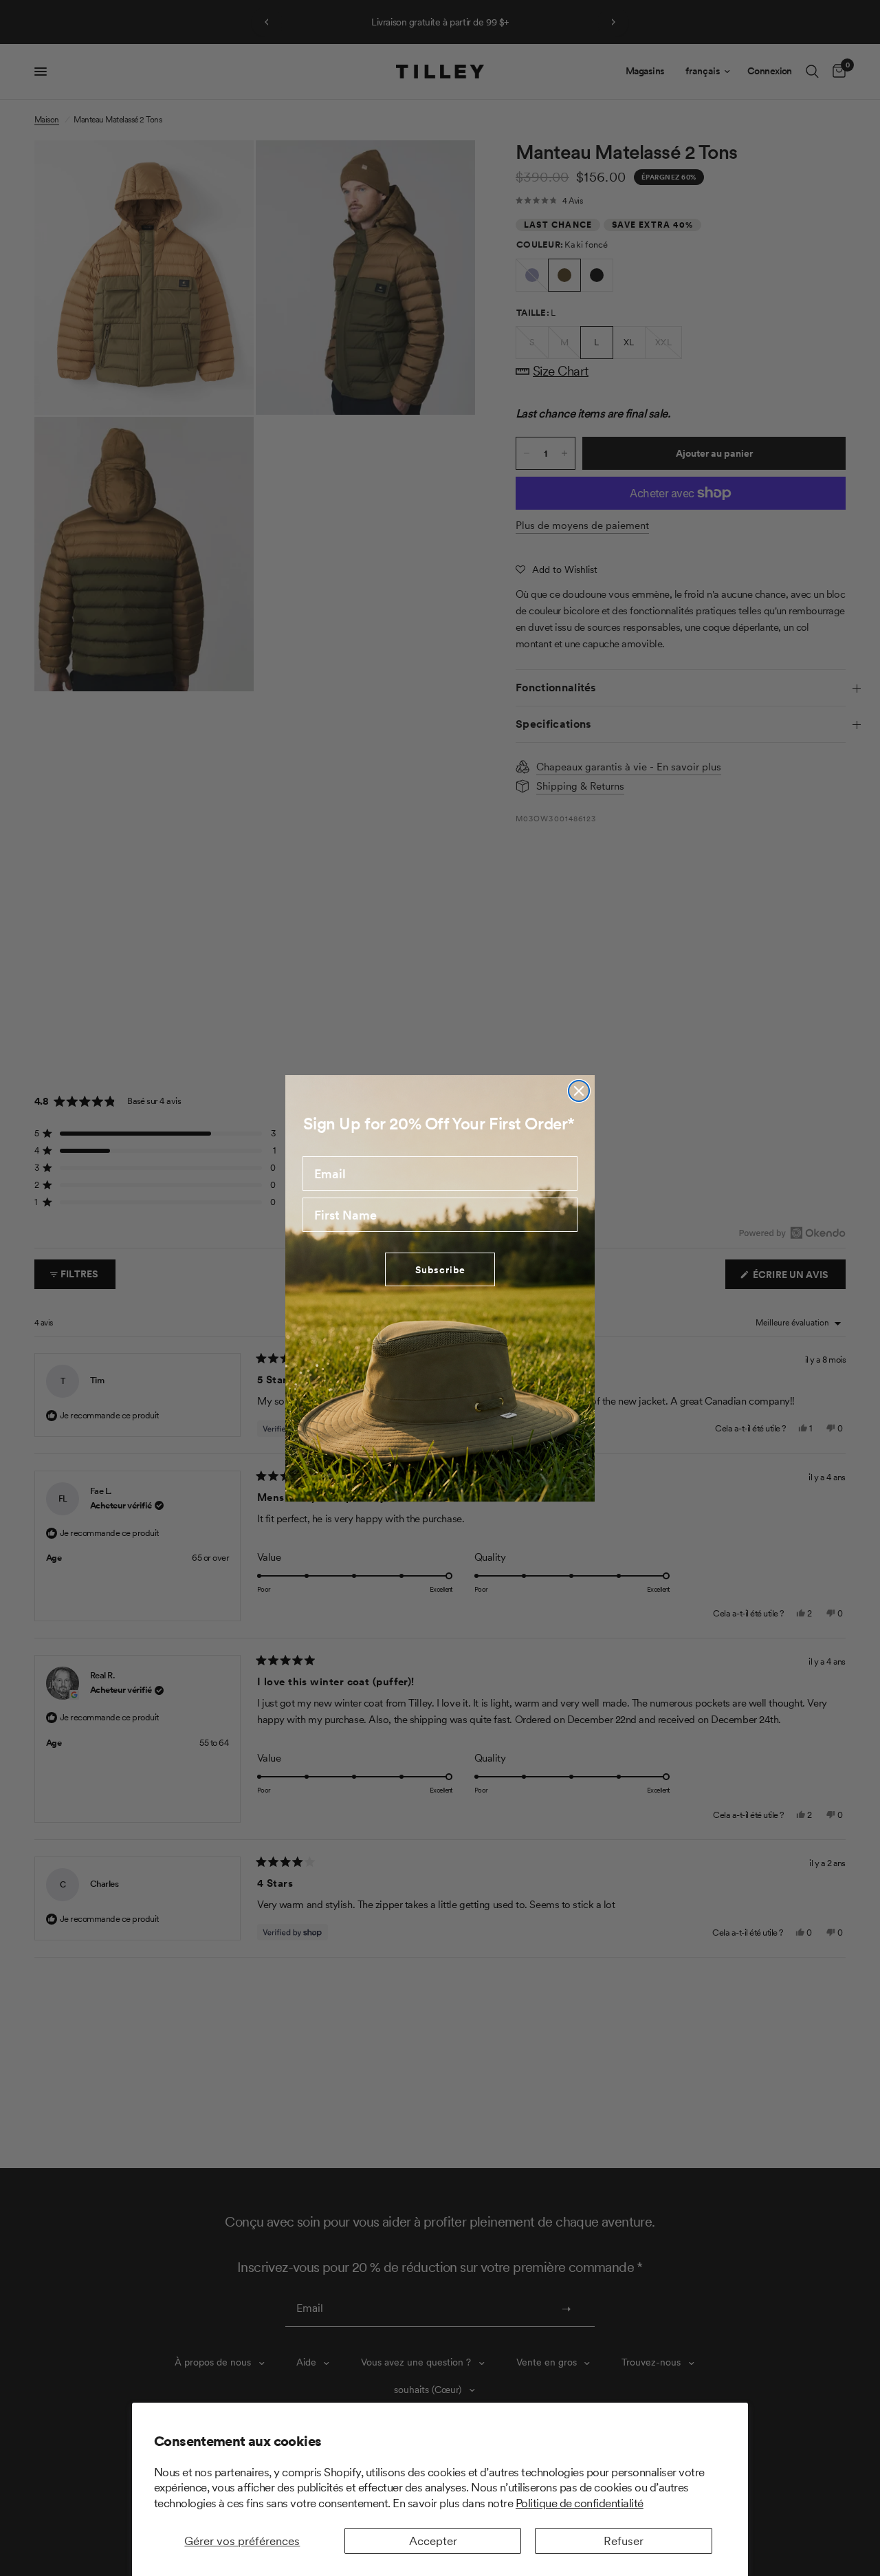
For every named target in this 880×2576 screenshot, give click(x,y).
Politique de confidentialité (580, 2503)
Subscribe (440, 1269)
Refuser (624, 2541)
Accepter (433, 2541)
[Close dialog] (579, 1091)
